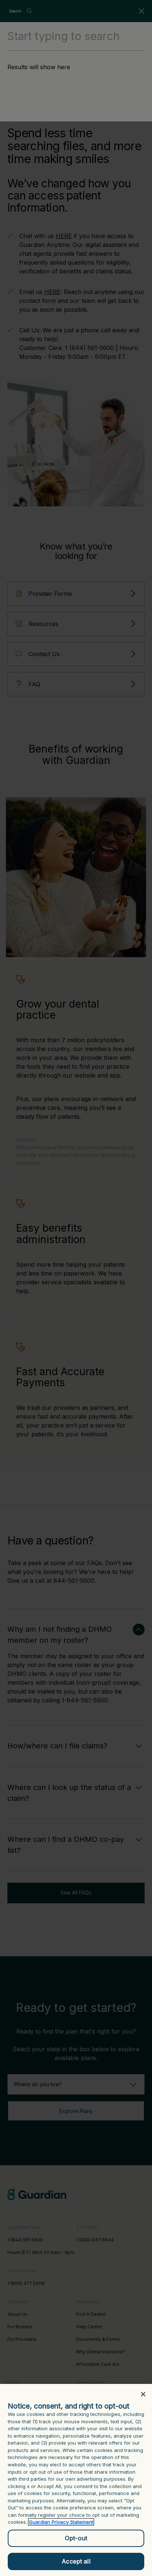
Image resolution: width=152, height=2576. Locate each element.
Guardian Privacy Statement (61, 2522)
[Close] (143, 2394)
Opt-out (76, 2538)
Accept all (76, 2561)
